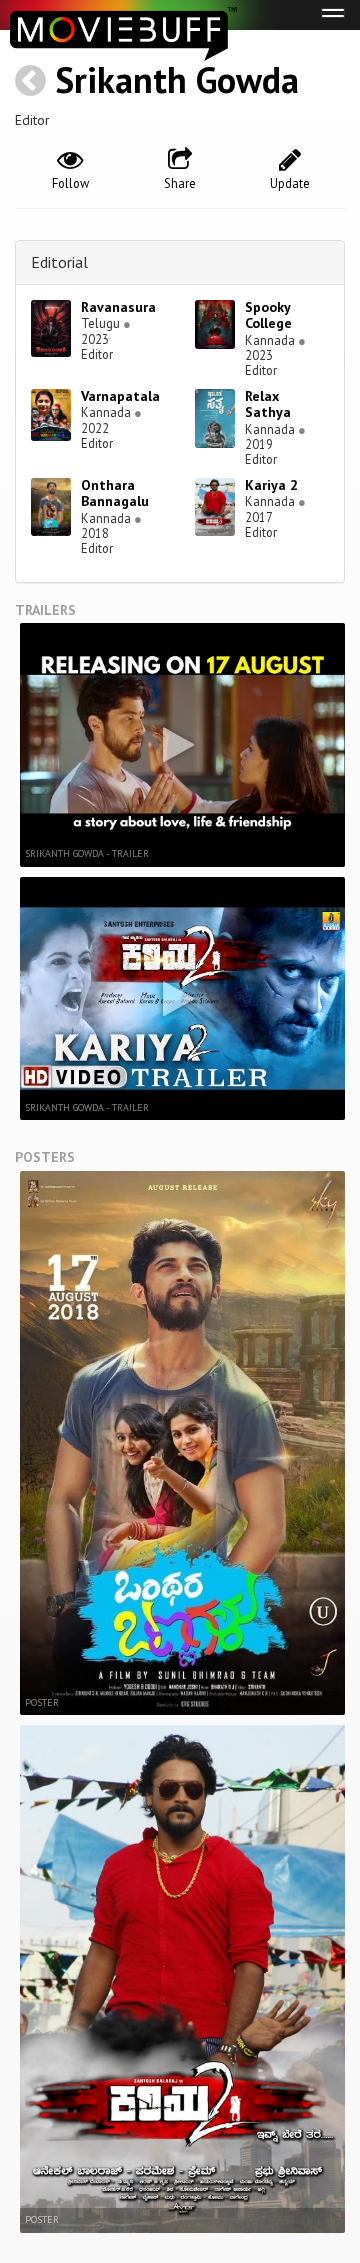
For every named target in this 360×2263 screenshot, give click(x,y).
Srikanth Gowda (177, 79)
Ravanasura (118, 307)
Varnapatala (120, 396)
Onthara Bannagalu (115, 493)
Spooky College (268, 315)
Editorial (59, 262)
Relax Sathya (268, 404)
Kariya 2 (271, 485)
